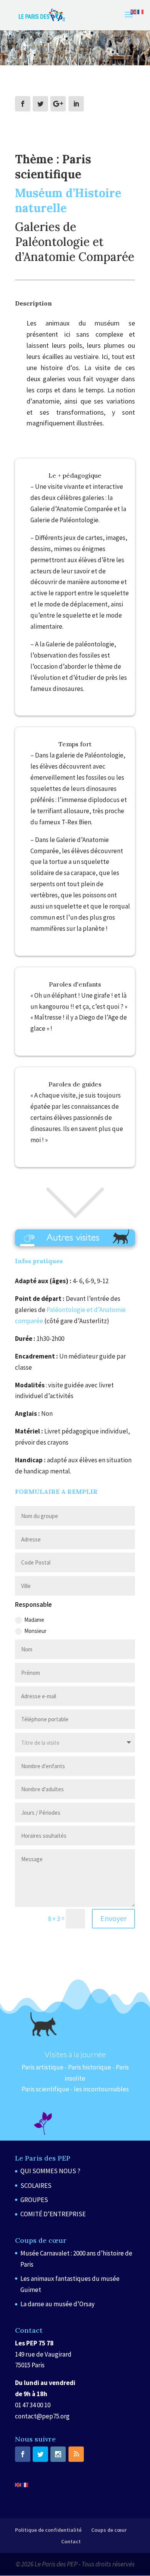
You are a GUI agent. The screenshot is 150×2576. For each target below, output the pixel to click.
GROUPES (34, 2200)
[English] (18, 2485)
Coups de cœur (109, 2530)
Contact (71, 2541)
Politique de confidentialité (48, 2530)
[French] (25, 2485)
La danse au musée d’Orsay (57, 2304)
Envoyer (113, 1918)
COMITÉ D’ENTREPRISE (53, 2214)
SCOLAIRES (36, 2186)
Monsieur (35, 1631)
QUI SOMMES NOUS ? (50, 2171)
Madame (34, 1620)
